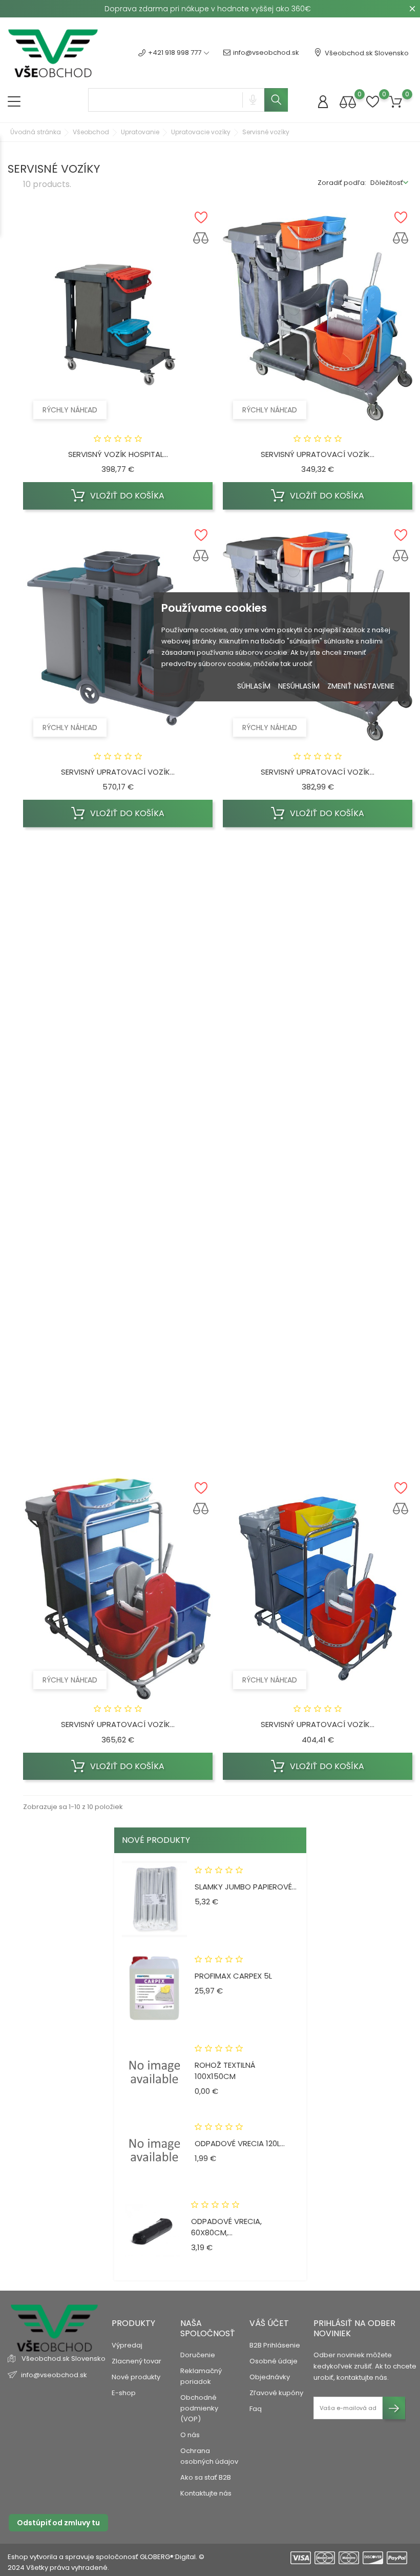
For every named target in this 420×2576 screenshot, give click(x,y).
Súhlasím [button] (254, 686)
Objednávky (270, 2377)
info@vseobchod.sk (266, 53)
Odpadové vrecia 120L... (240, 2143)
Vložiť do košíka (126, 496)
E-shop (124, 2393)
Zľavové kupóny (276, 2393)
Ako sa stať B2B (206, 2477)
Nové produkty (136, 2377)
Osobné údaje (274, 2361)
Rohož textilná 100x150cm (225, 2071)
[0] (348, 102)
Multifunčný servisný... (318, 1407)
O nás (190, 2435)
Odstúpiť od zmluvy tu (58, 2523)
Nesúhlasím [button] (299, 686)
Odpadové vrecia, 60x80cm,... (226, 2227)
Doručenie (198, 2355)
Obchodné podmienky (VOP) (199, 2408)
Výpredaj (127, 2345)
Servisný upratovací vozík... (318, 454)
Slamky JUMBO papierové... (246, 1887)
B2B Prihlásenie (275, 2345)
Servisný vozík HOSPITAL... (118, 454)
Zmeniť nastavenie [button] (361, 686)
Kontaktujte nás (206, 2493)
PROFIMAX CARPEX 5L (233, 1976)
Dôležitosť (387, 183)
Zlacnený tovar (136, 2361)
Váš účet (269, 2323)
